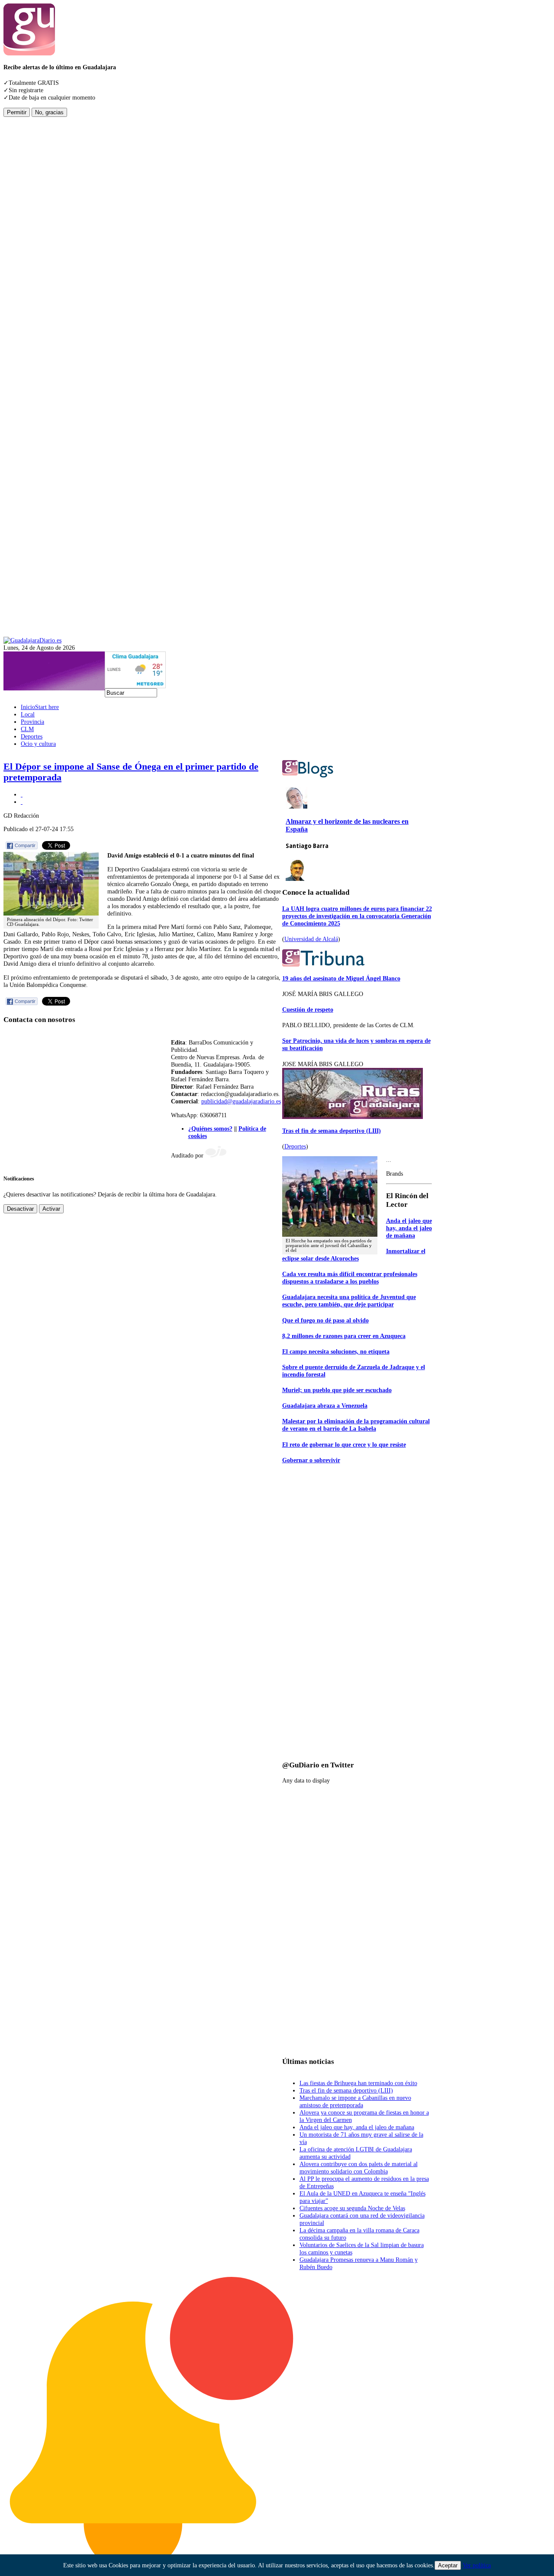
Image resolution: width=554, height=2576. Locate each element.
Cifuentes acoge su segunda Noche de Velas (352, 2208)
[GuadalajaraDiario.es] (32, 640)
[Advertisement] (38, 247)
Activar (51, 1209)
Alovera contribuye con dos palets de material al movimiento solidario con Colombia (359, 2168)
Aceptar (448, 2565)
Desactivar (20, 1209)
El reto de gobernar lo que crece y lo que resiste (344, 1444)
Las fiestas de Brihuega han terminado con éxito (358, 2083)
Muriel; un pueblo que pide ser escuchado (337, 1390)
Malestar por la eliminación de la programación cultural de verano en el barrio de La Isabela (356, 1425)
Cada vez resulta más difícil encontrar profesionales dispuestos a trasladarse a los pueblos (350, 1278)
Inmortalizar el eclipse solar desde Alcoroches (354, 1255)
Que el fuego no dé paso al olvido (325, 1320)
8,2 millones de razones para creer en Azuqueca (344, 1336)
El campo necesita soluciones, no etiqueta (336, 1351)
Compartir (25, 845)
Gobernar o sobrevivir (311, 1460)
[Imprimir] (22, 794)
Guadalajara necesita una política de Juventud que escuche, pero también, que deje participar (349, 1301)
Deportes (295, 1146)
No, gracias (49, 112)
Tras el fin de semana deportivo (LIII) (332, 1131)
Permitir (17, 112)
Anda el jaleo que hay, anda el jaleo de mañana (409, 1228)
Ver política (477, 2565)
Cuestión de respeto (308, 1009)
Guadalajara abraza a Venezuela (325, 1406)
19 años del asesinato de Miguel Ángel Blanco (341, 978)
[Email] (22, 802)
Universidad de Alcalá (311, 939)
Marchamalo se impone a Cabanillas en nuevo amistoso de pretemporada (355, 2101)
